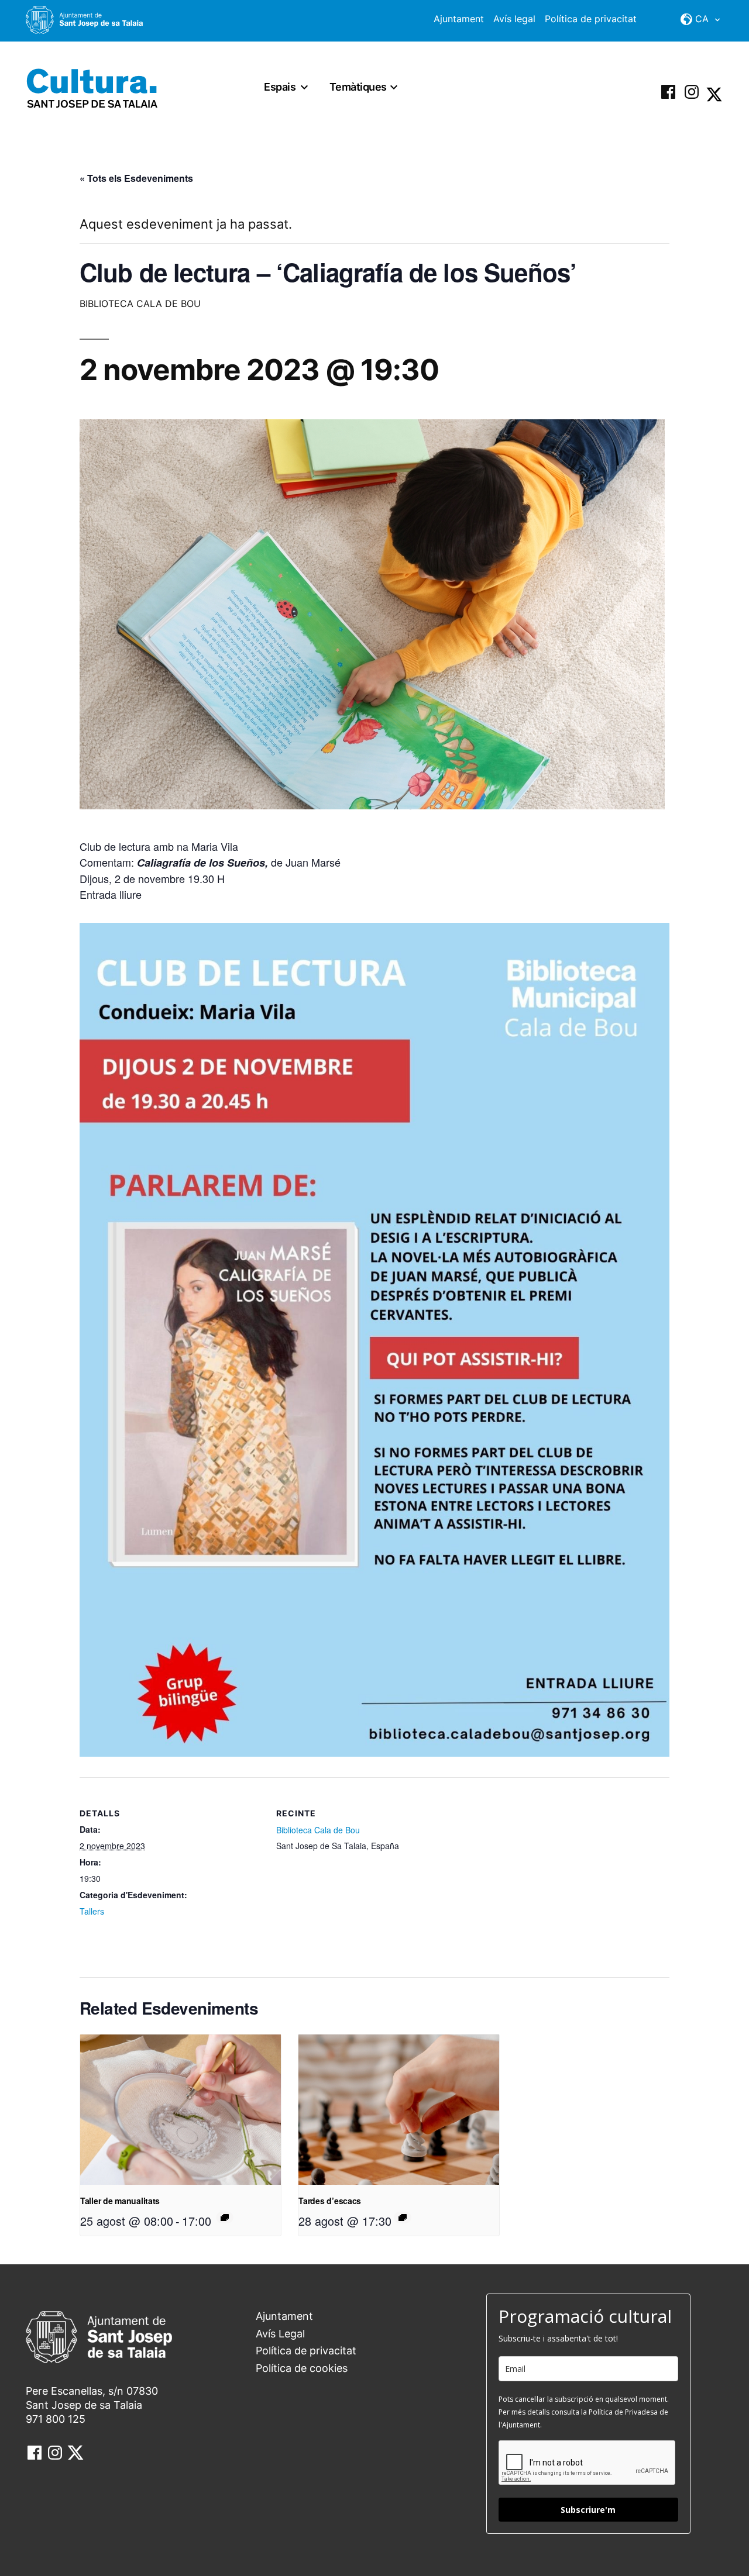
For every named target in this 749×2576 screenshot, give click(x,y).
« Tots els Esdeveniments (136, 178)
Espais (280, 87)
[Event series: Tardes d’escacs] (403, 2218)
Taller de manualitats (120, 2201)
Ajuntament (459, 19)
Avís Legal (280, 2334)
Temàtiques (358, 87)
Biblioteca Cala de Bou (318, 1830)
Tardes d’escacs (330, 2201)
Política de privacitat (591, 19)
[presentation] (181, 2110)
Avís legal (514, 19)
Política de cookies (302, 2368)
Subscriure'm (588, 2510)
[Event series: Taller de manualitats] (225, 2218)
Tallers (92, 1911)
